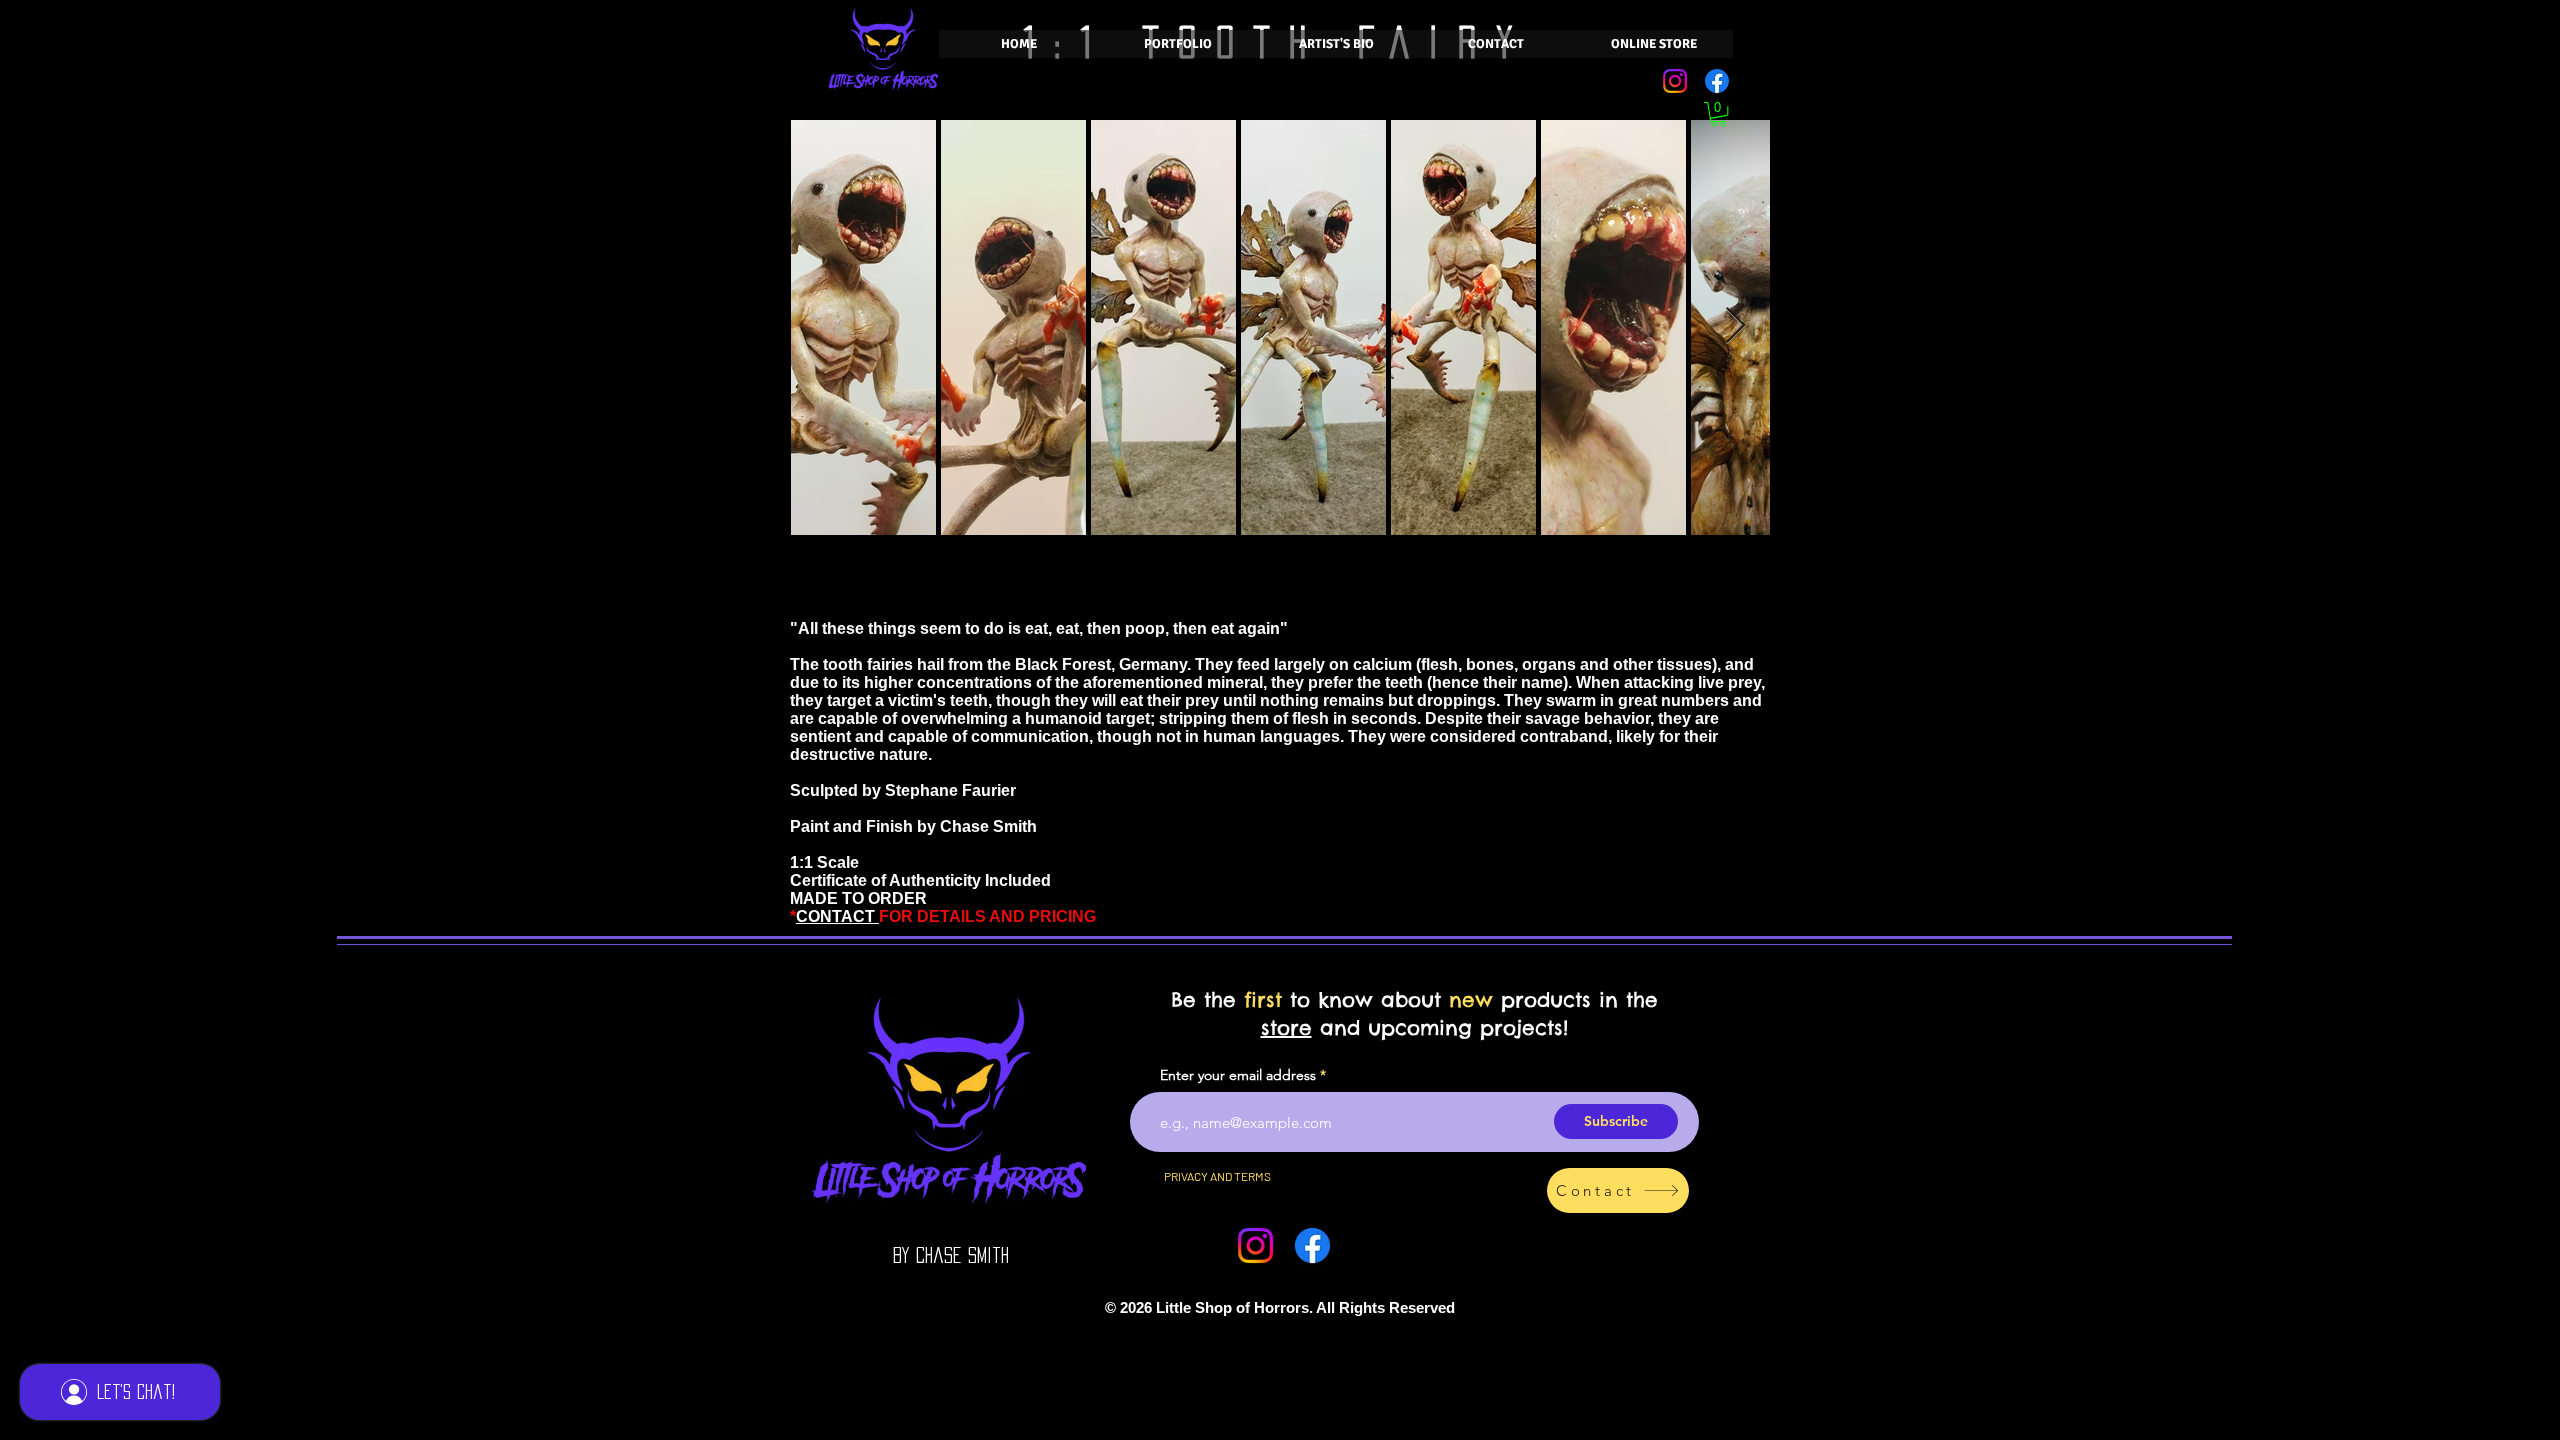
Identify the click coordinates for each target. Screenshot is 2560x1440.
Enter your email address (1238, 1075)
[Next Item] (1735, 326)
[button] (1718, 114)
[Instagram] (1675, 81)
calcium (1382, 664)
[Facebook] (1717, 81)
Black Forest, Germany (1101, 664)
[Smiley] (1107, 1308)
